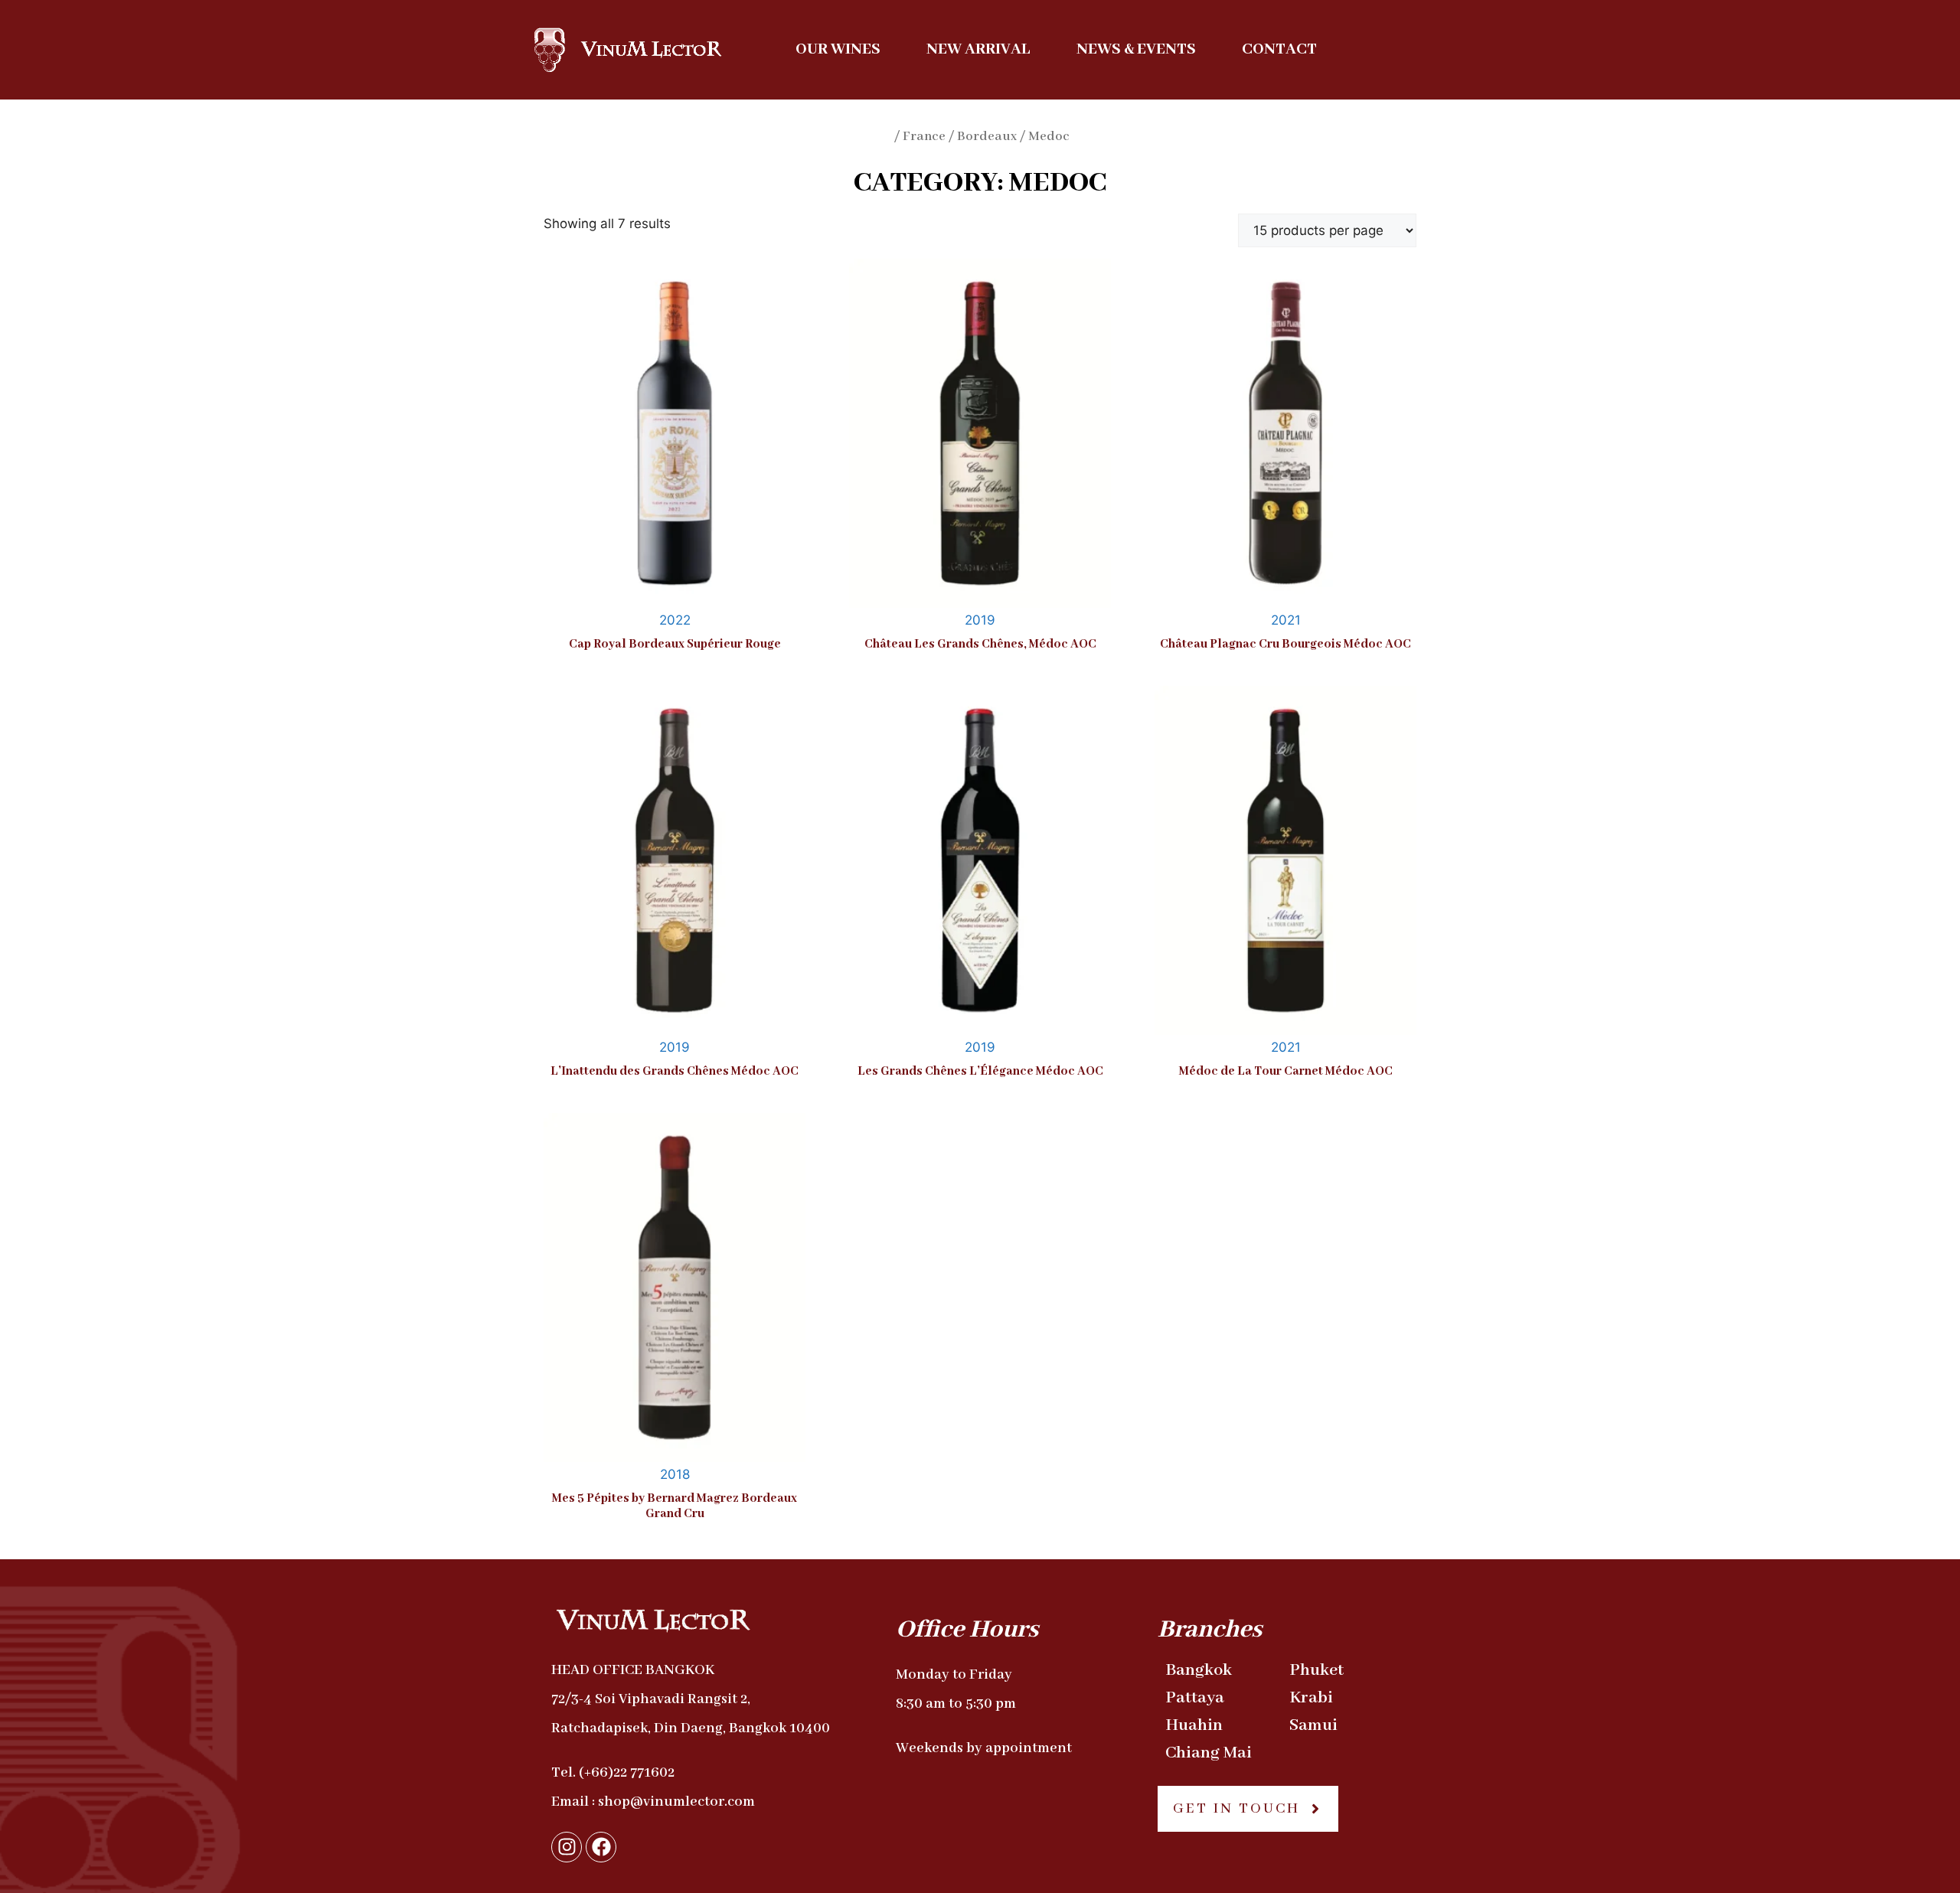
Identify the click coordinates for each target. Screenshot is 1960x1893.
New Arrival (978, 49)
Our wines (838, 49)
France (924, 137)
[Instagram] (567, 1847)
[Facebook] (601, 1847)
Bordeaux (987, 137)
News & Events (1136, 49)
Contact (1279, 49)
